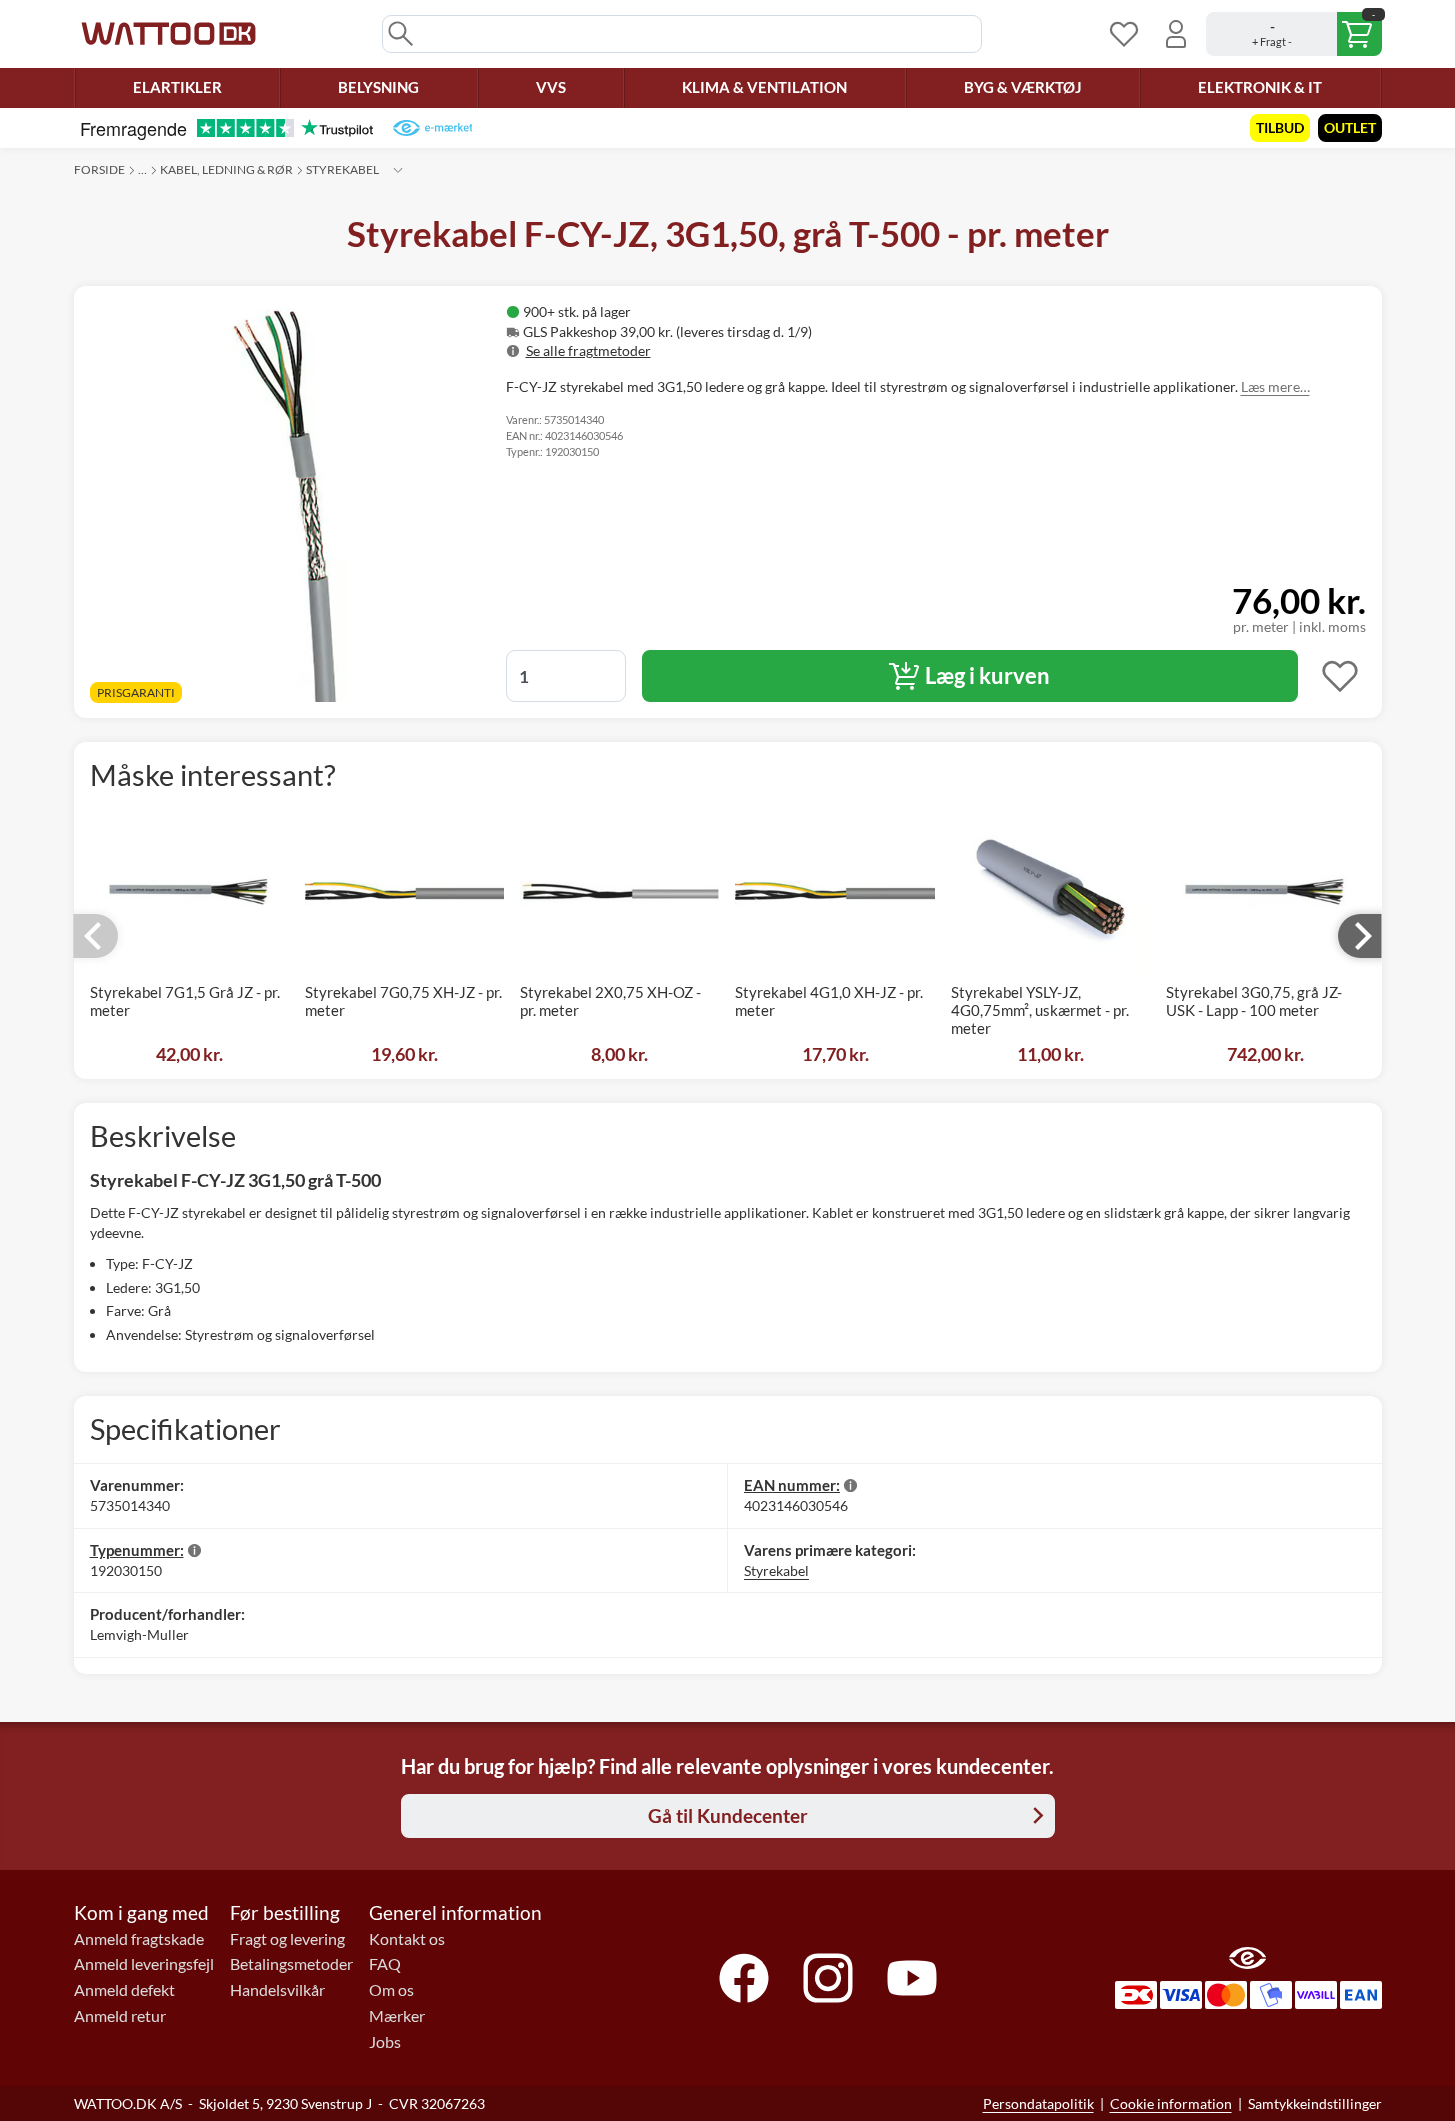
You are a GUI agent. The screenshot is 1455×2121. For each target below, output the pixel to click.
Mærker (397, 2016)
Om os (391, 1990)
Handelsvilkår (277, 1990)
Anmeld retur (120, 2016)
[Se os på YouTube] (912, 1978)
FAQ (385, 1964)
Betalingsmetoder (291, 1964)
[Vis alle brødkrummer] (398, 170)
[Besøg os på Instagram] (828, 1978)
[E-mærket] (432, 128)
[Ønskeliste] (1124, 34)
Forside (99, 169)
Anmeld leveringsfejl (144, 1964)
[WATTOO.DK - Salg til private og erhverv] (168, 34)
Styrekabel (342, 169)
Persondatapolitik (1038, 2103)
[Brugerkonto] (1176, 34)
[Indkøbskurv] (1294, 34)
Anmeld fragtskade (139, 1939)
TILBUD (1280, 127)
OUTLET (1350, 127)
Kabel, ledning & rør (226, 169)
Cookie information (1171, 2103)
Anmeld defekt (124, 1990)
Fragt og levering (287, 1939)
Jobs (385, 2042)
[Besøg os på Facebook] (744, 1978)
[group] (762, 331)
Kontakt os (407, 1939)
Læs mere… (1275, 386)
